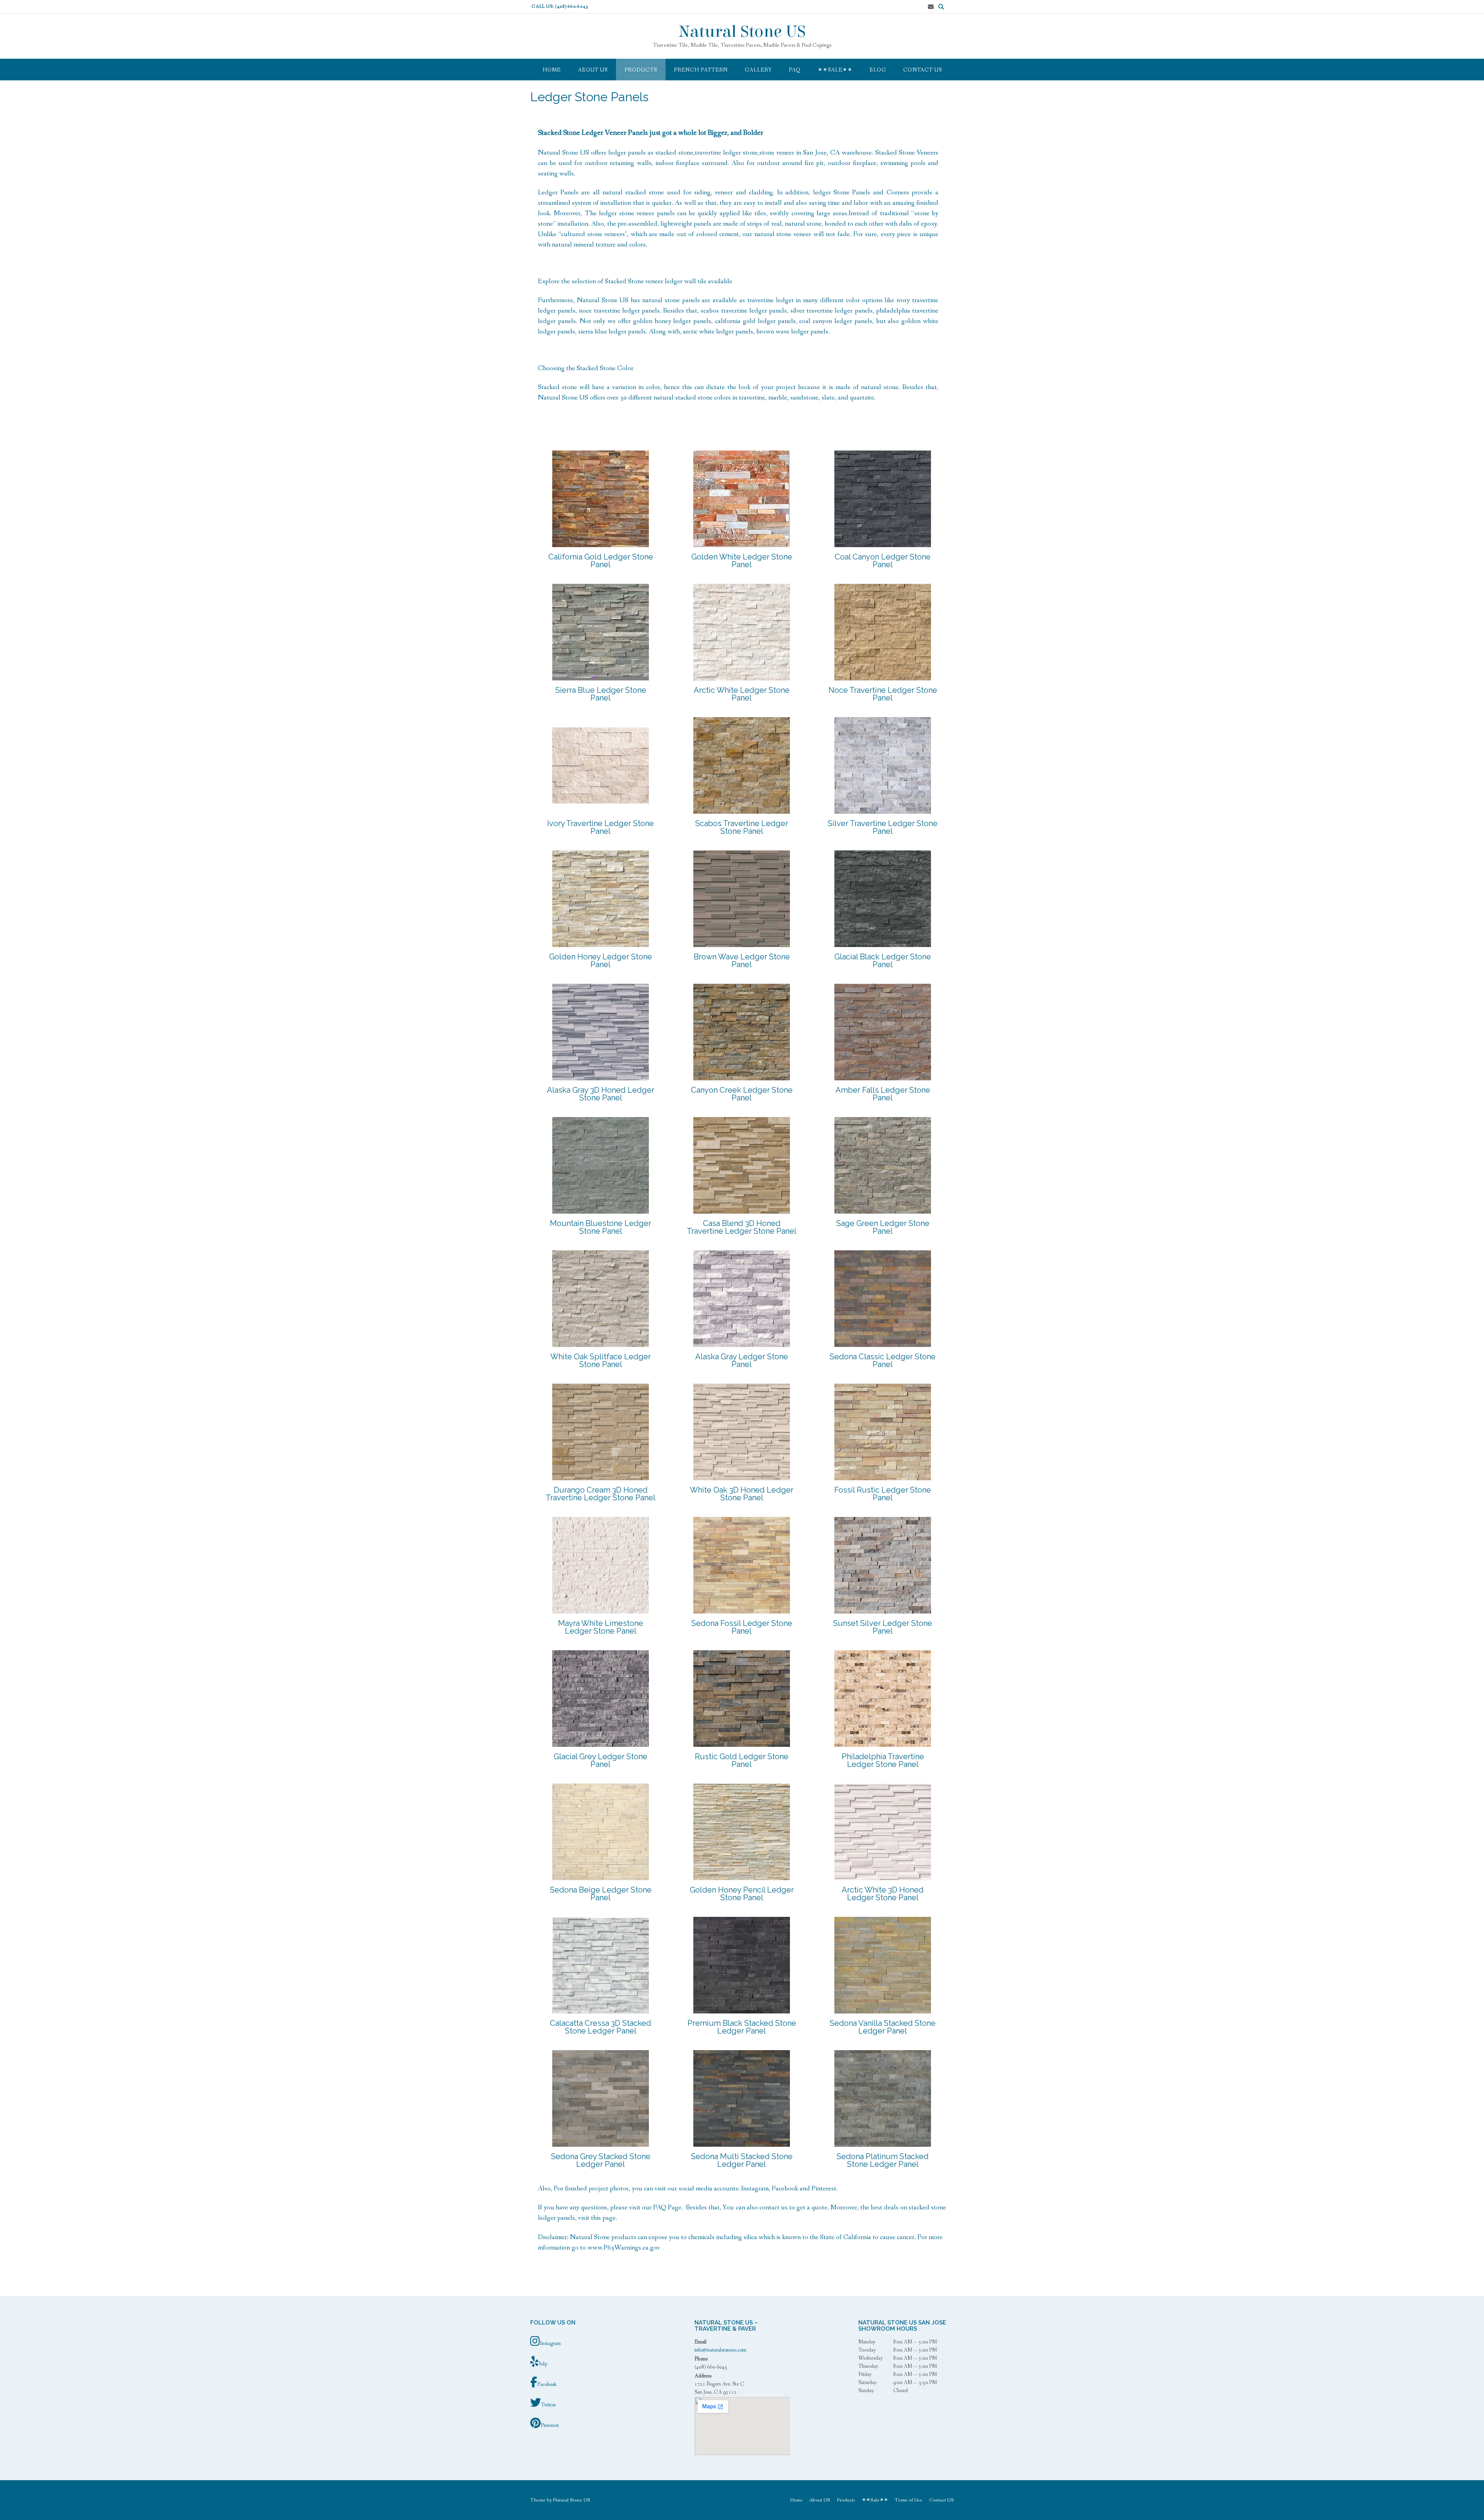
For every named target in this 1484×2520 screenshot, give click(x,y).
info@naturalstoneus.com (720, 2350)
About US (593, 70)
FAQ (795, 70)
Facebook (785, 2188)
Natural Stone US (742, 32)
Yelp (543, 2364)
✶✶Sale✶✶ (835, 70)
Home (552, 70)
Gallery (758, 70)
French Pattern (701, 70)
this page (603, 2218)
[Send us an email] (931, 7)
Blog (878, 70)
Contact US (922, 70)
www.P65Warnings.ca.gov (624, 2248)
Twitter (548, 2405)
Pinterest (824, 2188)
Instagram (755, 2188)
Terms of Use (909, 2500)
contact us (773, 2207)
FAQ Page (667, 2207)
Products (641, 70)
